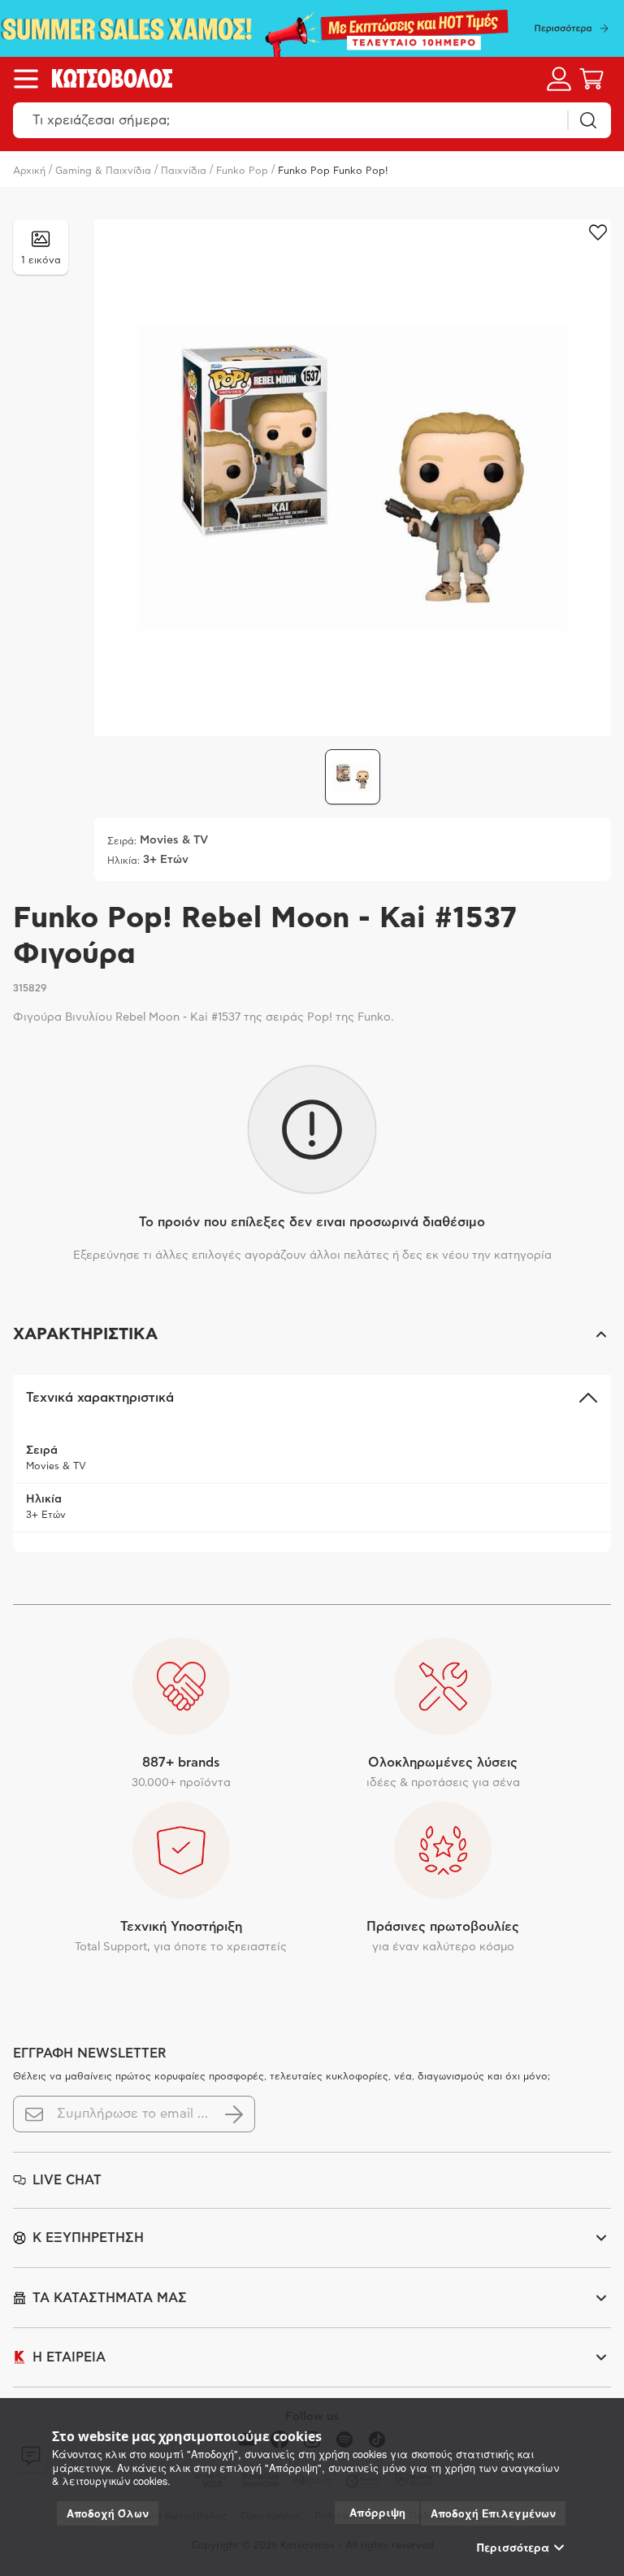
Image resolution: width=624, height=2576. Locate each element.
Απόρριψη (377, 2512)
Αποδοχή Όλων (108, 2513)
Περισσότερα (513, 2548)
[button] (312, 1334)
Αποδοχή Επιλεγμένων (493, 2513)
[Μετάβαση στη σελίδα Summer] (312, 28)
